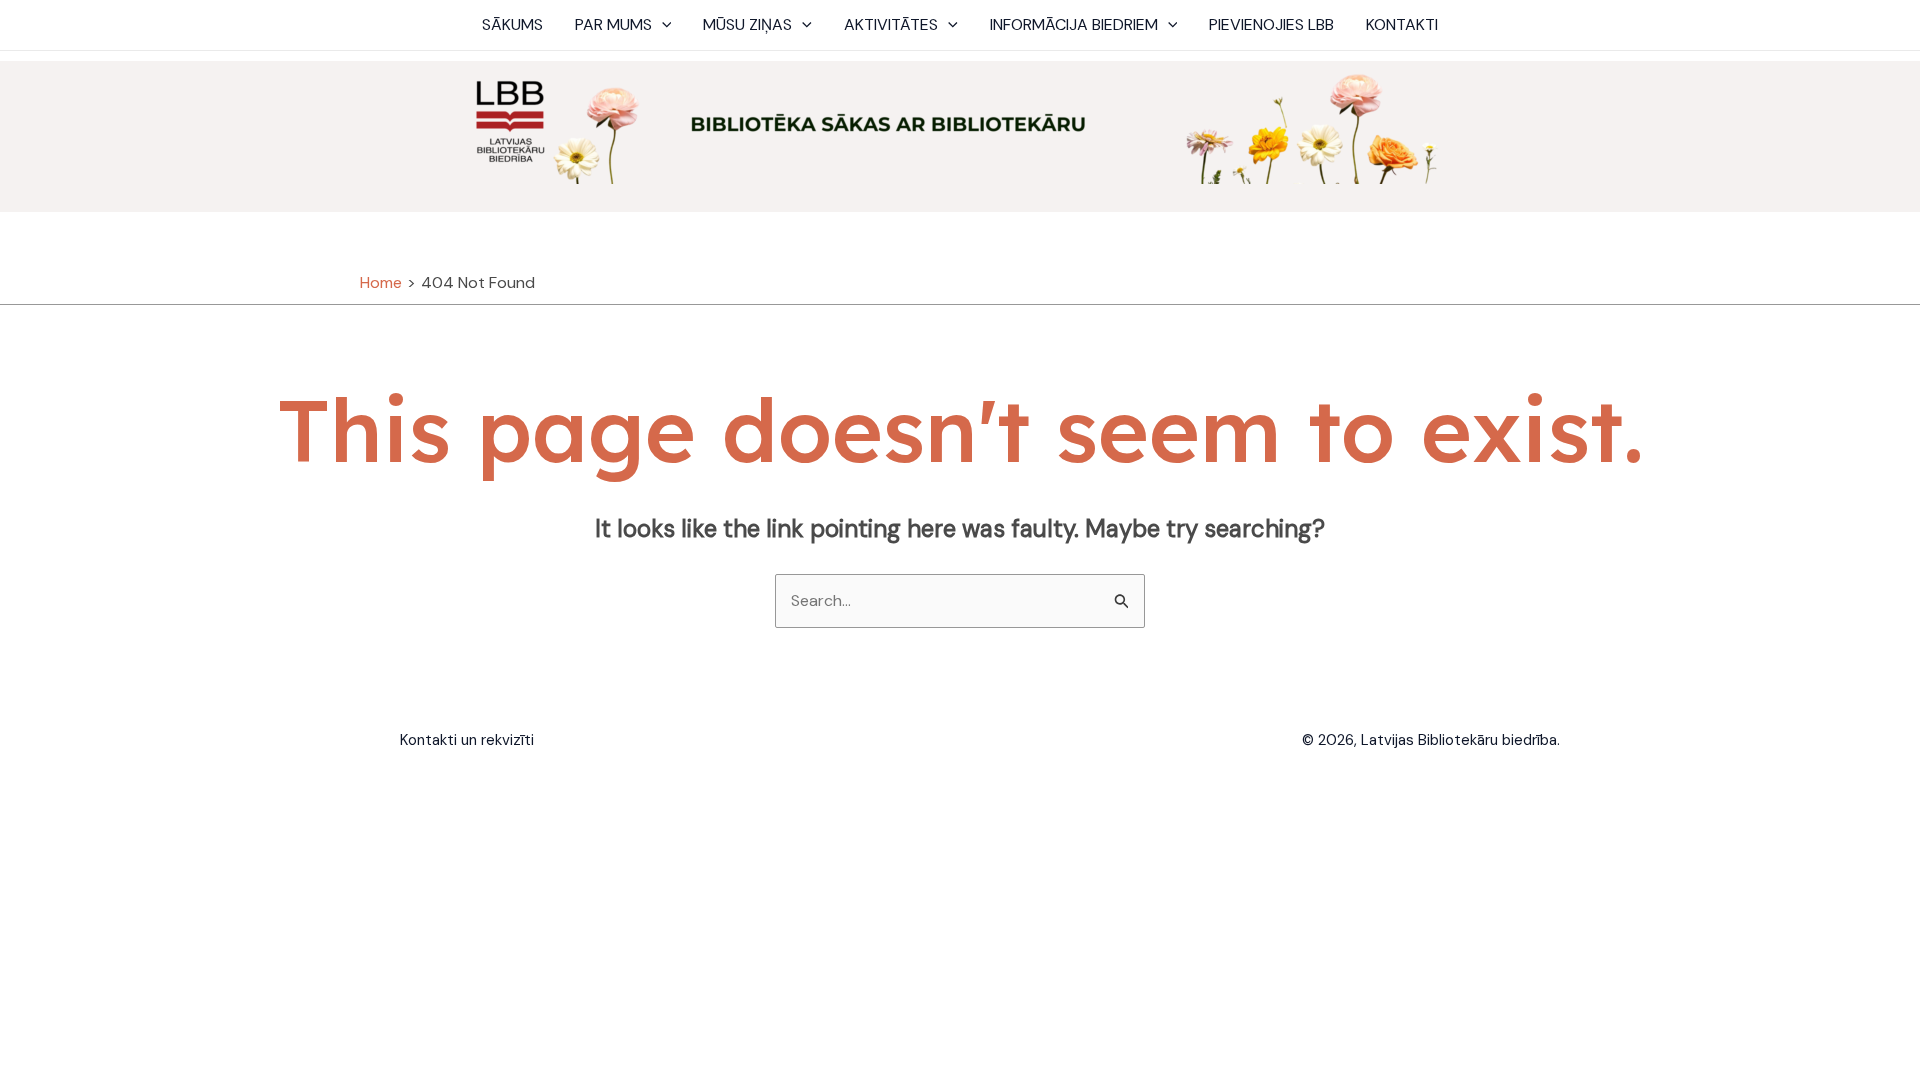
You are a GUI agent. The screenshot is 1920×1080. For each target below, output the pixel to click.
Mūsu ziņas (747, 24)
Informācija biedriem (1074, 24)
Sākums (512, 24)
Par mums (613, 24)
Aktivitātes (891, 24)
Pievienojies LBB (1271, 24)
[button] (662, 25)
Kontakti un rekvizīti (467, 740)
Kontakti (1402, 24)
